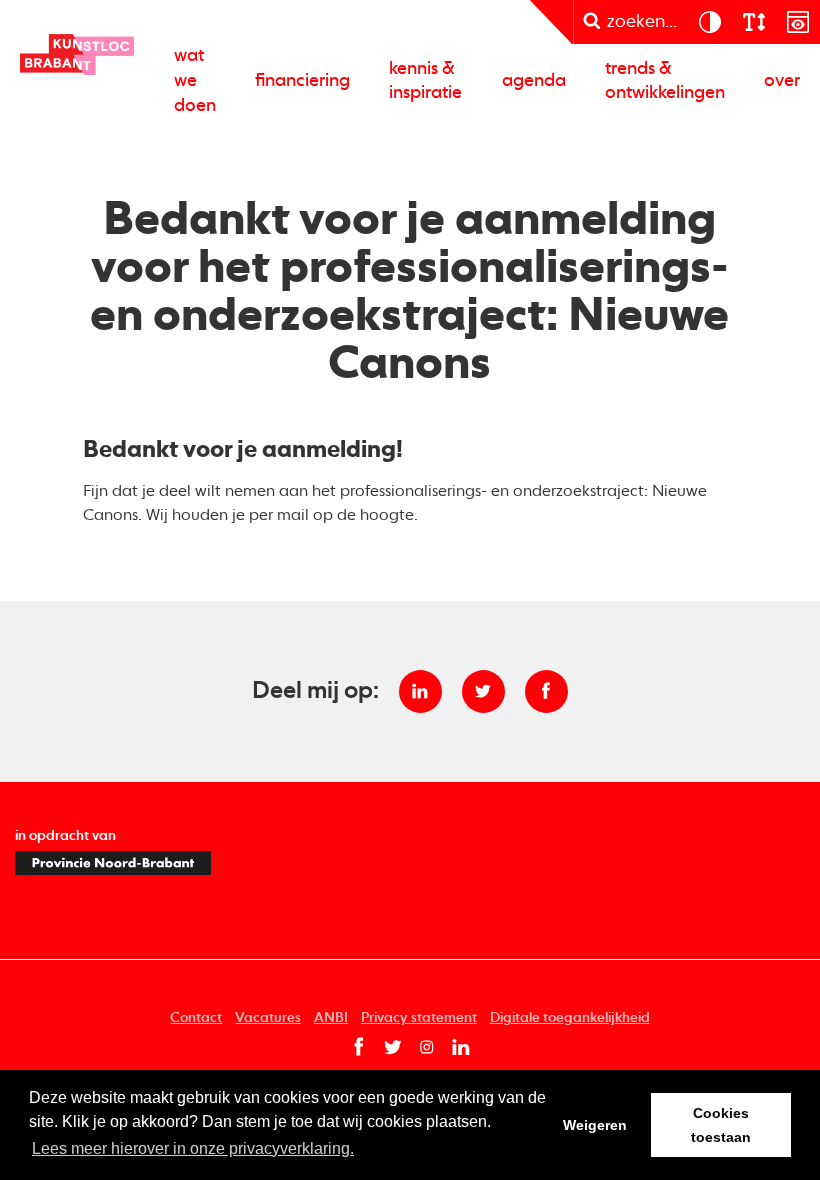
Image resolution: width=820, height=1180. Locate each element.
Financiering (302, 81)
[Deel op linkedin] (420, 691)
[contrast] (709, 22)
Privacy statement (419, 1018)
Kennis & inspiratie (425, 81)
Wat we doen (195, 81)
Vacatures (268, 1018)
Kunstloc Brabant (77, 54)
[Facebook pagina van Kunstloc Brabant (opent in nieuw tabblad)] (359, 1048)
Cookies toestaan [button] (721, 1125)
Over (782, 81)
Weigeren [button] (595, 1125)
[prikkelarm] (798, 22)
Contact (196, 1018)
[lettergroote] (753, 22)
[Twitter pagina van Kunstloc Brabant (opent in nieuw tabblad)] (393, 1048)
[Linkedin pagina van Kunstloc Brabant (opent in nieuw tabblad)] (461, 1048)
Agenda (534, 81)
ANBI (331, 1018)
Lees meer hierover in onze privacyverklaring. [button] (193, 1148)
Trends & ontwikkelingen (665, 81)
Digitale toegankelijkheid (570, 1018)
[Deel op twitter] (483, 691)
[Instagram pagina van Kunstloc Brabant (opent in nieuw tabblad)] (427, 1048)
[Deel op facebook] (546, 691)
